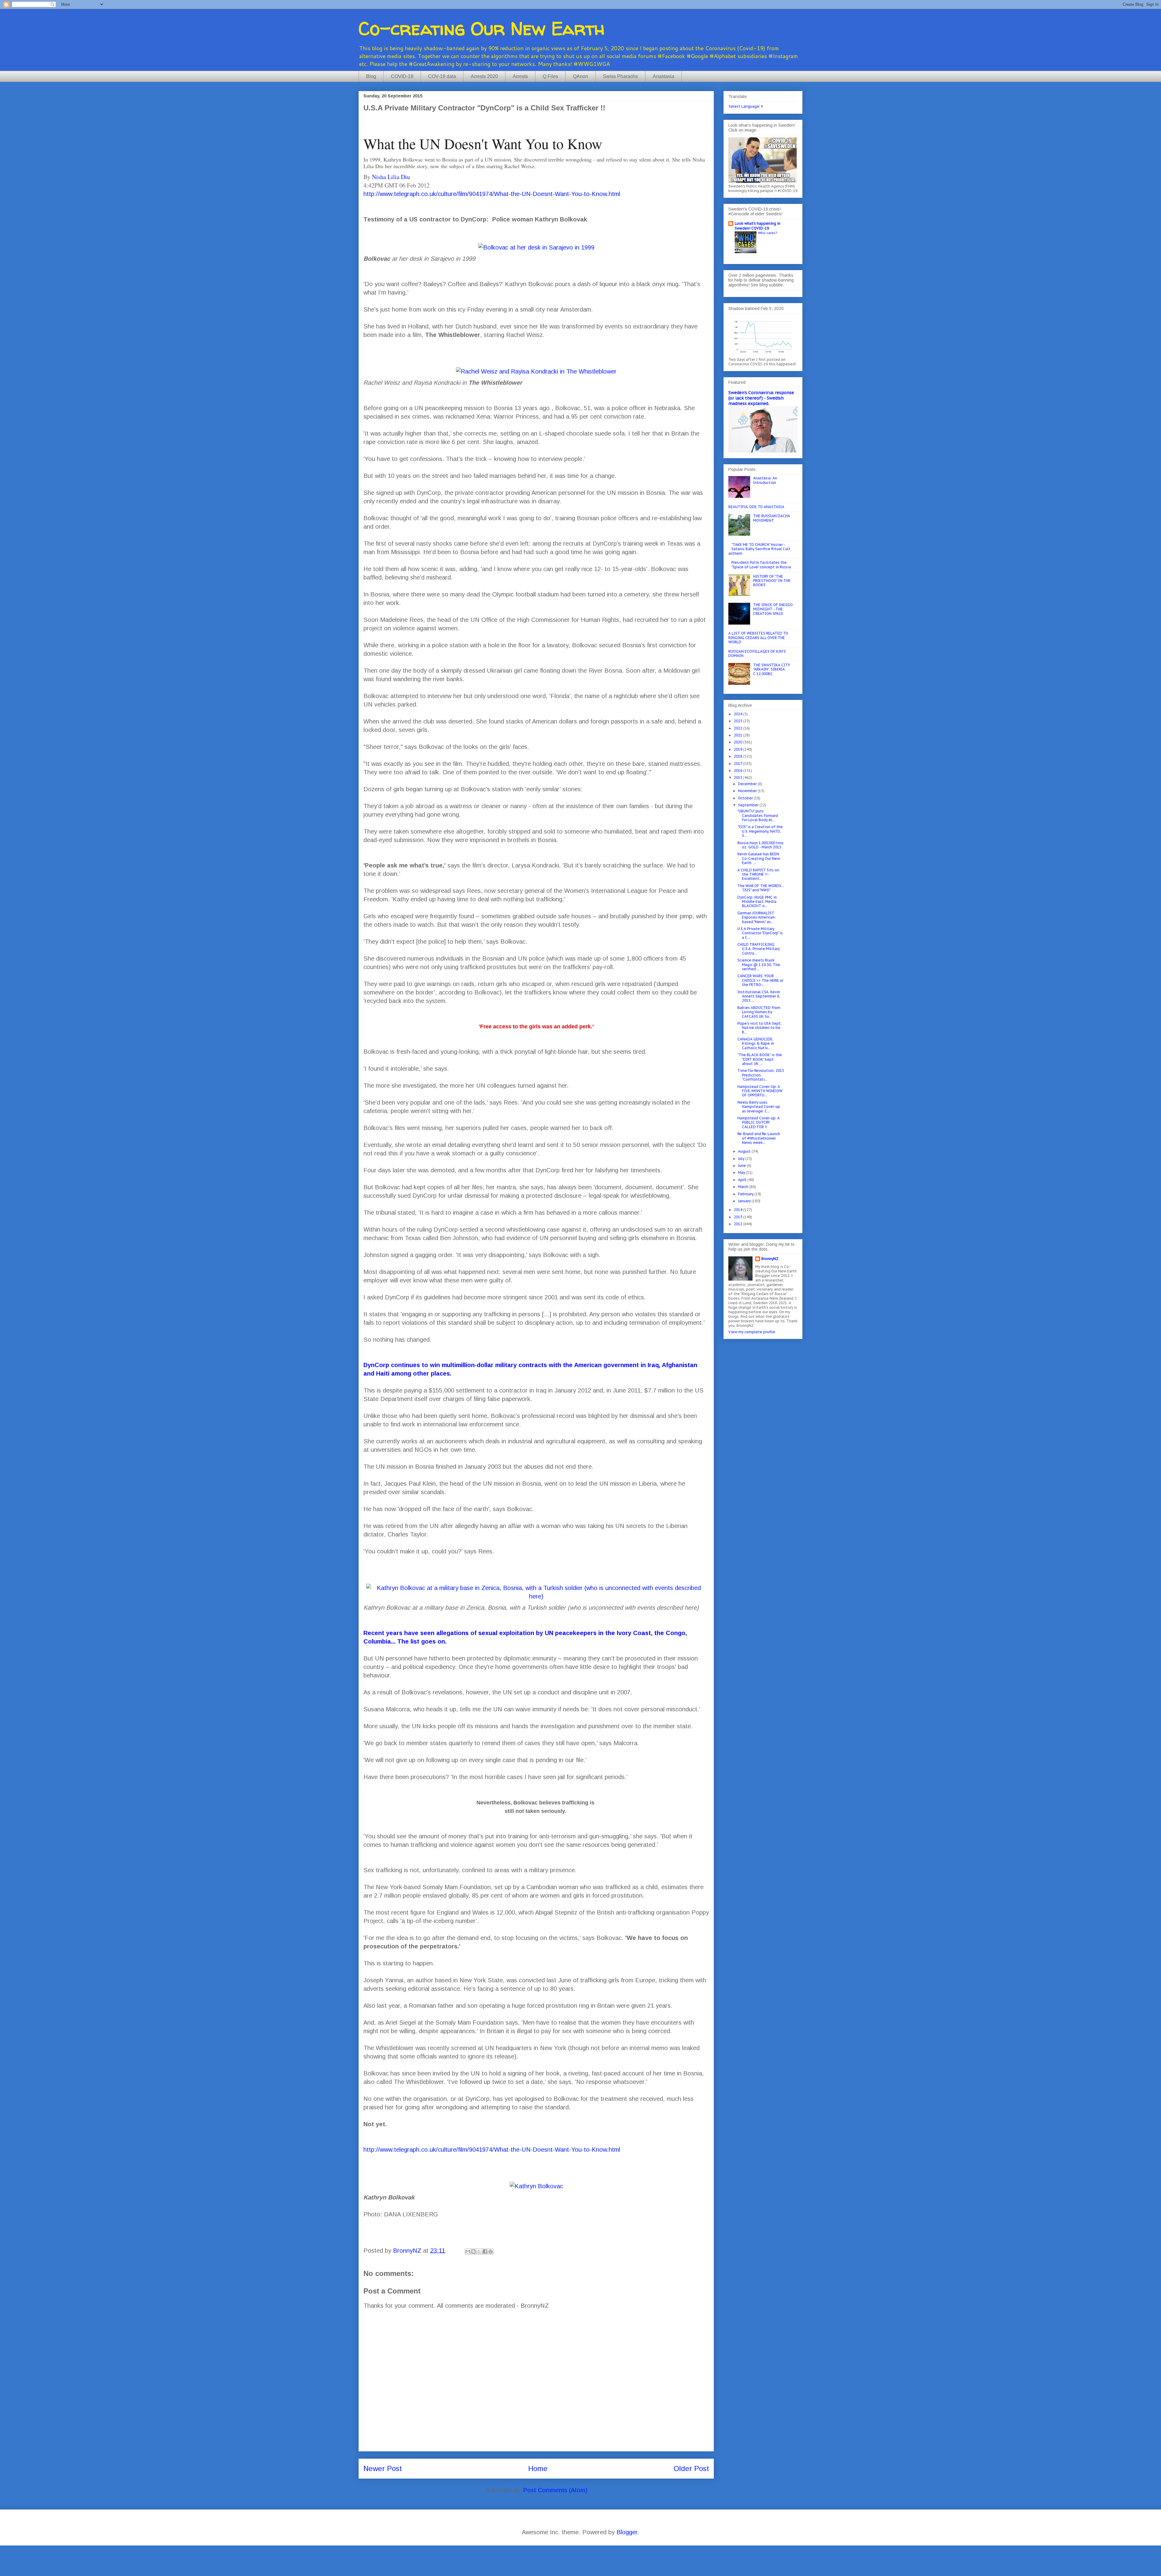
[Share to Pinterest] (491, 2251)
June (742, 1166)
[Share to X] (479, 2251)
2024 (738, 714)
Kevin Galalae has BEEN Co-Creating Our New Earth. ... (759, 858)
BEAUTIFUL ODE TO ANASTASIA (756, 507)
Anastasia (663, 76)
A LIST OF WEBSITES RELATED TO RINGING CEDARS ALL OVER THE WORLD (758, 638)
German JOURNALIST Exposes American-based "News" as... (757, 917)
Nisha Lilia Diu (391, 177)
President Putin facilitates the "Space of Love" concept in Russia (761, 565)
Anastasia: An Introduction (765, 480)
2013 (738, 1217)
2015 (738, 777)
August (745, 1151)
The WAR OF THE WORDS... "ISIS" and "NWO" (761, 888)
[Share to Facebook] (485, 2251)
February (746, 1194)
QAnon (580, 76)
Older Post (691, 2468)
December (748, 784)
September (749, 805)
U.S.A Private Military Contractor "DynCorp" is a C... (760, 933)
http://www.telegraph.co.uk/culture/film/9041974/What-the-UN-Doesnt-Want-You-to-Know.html (492, 194)
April (743, 1180)
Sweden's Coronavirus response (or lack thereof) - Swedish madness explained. (761, 398)
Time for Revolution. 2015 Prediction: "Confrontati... (761, 1075)
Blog (371, 76)
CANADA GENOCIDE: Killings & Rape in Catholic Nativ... (756, 1043)
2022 (738, 728)
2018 (738, 756)
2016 (738, 771)
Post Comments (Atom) (555, 2490)
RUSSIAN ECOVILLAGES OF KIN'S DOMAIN (757, 653)
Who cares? (767, 233)
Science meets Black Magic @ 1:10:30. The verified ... (759, 965)
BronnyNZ (770, 1259)
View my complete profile (752, 1332)
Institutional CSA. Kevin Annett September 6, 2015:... (759, 996)
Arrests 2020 (484, 76)
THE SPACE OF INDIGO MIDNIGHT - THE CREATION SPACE (773, 609)
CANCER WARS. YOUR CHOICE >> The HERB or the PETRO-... (760, 980)
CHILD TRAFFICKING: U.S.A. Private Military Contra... (759, 949)
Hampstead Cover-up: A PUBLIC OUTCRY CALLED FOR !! (759, 1122)
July (742, 1159)
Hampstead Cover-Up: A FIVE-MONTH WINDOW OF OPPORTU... (760, 1091)
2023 (738, 721)
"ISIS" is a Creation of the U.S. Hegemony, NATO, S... (760, 831)
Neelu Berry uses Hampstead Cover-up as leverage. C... (759, 1107)
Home (538, 2468)
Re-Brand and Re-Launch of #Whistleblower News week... (759, 1138)
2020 (738, 742)
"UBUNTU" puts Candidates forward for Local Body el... (758, 815)
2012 (738, 1224)
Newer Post (383, 2468)
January (745, 1201)
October (746, 798)
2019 (738, 749)
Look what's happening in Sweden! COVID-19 (758, 226)
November (748, 791)
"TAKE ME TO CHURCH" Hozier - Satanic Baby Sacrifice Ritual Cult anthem (759, 549)
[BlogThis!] (473, 2251)
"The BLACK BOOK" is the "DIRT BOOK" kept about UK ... (760, 1059)
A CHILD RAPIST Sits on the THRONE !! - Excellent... (758, 874)
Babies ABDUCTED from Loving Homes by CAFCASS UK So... (759, 1012)
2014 (738, 1210)
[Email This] (468, 2251)
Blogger (627, 2532)
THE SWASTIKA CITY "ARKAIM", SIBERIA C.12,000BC (772, 669)
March (744, 1187)
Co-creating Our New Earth (482, 28)
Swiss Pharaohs (620, 76)
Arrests (520, 76)
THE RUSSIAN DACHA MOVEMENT (772, 518)
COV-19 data (442, 76)
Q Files (550, 76)
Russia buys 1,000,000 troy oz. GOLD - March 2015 (760, 845)
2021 (738, 735)
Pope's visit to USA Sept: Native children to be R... (759, 1028)
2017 (738, 764)
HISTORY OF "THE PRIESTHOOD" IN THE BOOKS (772, 581)
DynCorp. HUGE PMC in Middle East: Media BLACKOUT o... (757, 902)
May (742, 1172)
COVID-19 (402, 76)
